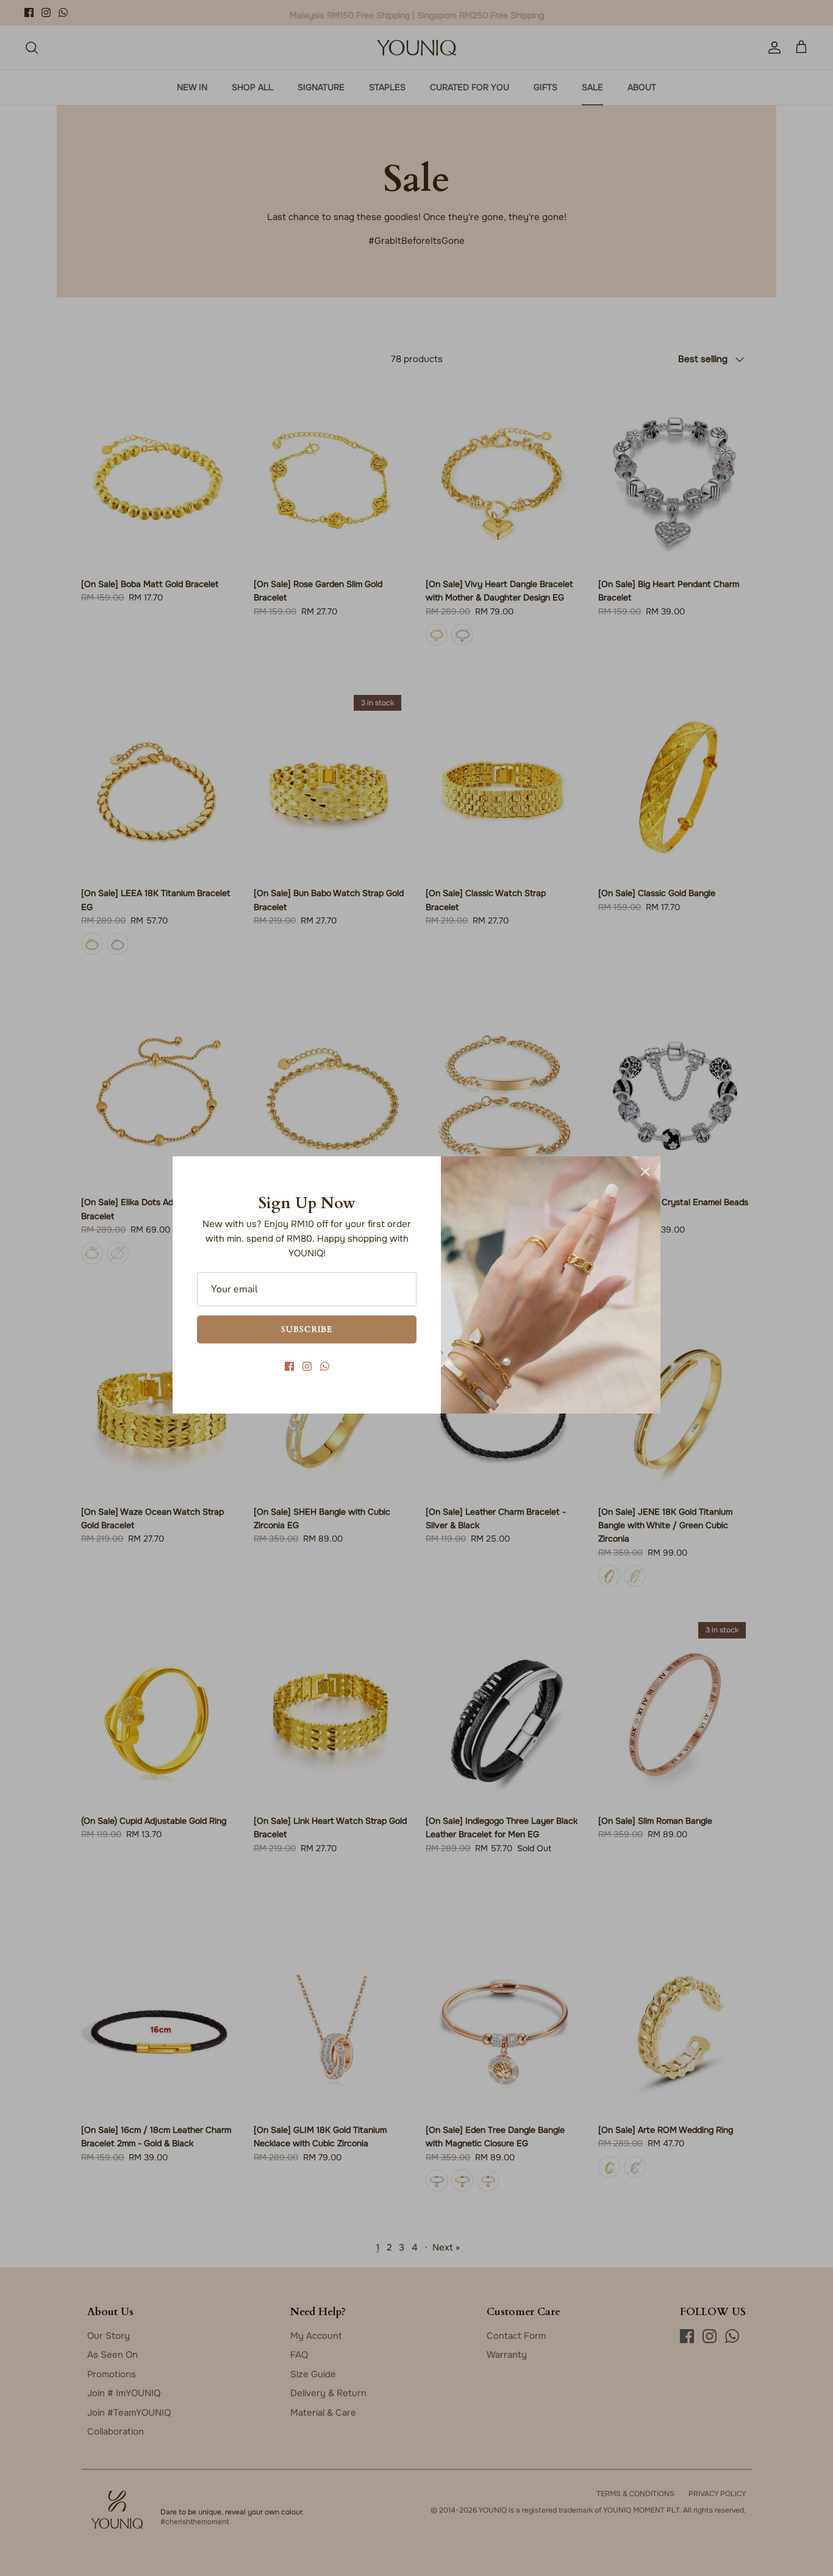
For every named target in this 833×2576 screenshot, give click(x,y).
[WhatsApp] (325, 1366)
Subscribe (306, 1329)
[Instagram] (307, 1366)
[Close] (645, 1172)
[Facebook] (289, 1366)
